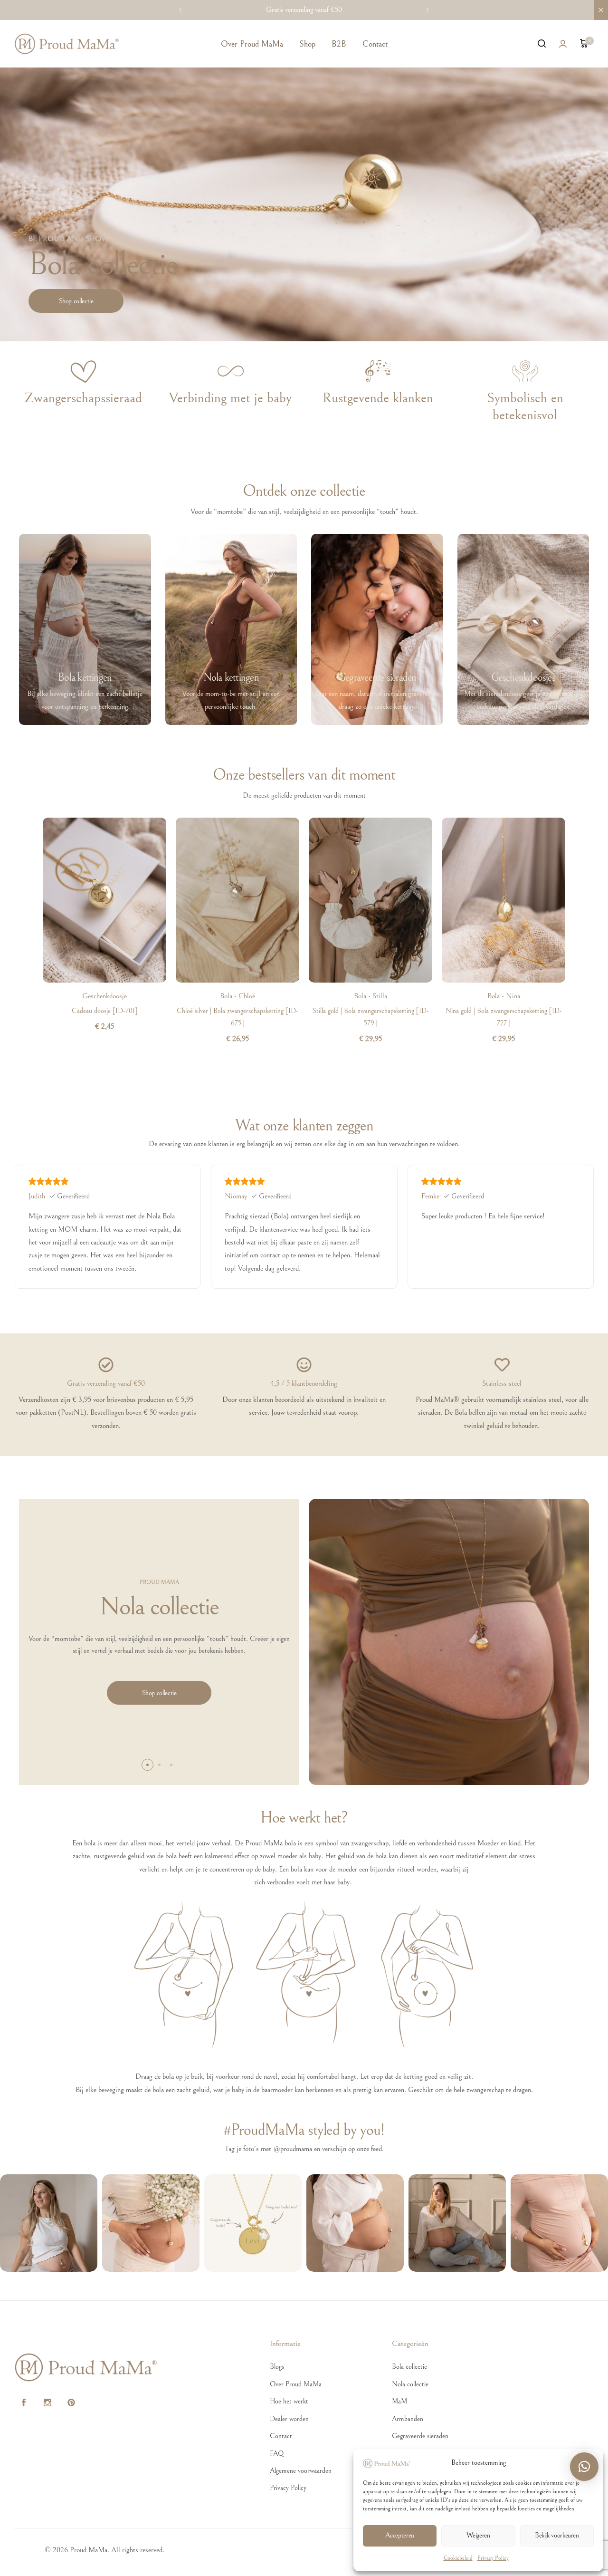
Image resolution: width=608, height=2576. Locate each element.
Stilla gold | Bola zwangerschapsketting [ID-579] (371, 1017)
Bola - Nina (504, 996)
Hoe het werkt (289, 2401)
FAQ (277, 2454)
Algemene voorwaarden (301, 2471)
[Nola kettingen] (231, 629)
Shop (307, 44)
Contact (375, 44)
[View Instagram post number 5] (457, 2223)
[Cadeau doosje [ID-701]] (104, 900)
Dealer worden (289, 2419)
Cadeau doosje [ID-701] (105, 1011)
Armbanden (408, 2419)
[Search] (541, 44)
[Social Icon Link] (24, 2403)
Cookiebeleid (458, 2558)
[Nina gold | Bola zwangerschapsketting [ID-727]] (503, 900)
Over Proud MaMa (252, 44)
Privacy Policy (493, 2558)
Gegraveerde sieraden (420, 2436)
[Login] (563, 44)
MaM (399, 2401)
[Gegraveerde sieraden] (377, 629)
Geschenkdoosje (104, 996)
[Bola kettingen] (85, 629)
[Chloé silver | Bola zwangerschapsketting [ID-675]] (237, 900)
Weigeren (478, 2535)
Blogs (277, 2367)
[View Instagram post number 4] (355, 2223)
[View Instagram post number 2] (151, 2223)
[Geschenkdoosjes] (523, 629)
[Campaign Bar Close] (601, 10)
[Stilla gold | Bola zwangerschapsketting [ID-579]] (370, 900)
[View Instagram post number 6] (559, 2223)
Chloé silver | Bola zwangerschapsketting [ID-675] (237, 1017)
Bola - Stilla (370, 996)
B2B (339, 44)
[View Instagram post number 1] (49, 2223)
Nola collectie (410, 2384)
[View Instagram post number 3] (253, 2223)
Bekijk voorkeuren (557, 2535)
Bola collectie (409, 2367)
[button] (180, 10)
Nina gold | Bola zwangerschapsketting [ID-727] (504, 1017)
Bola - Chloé (237, 996)
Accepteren (399, 2535)
